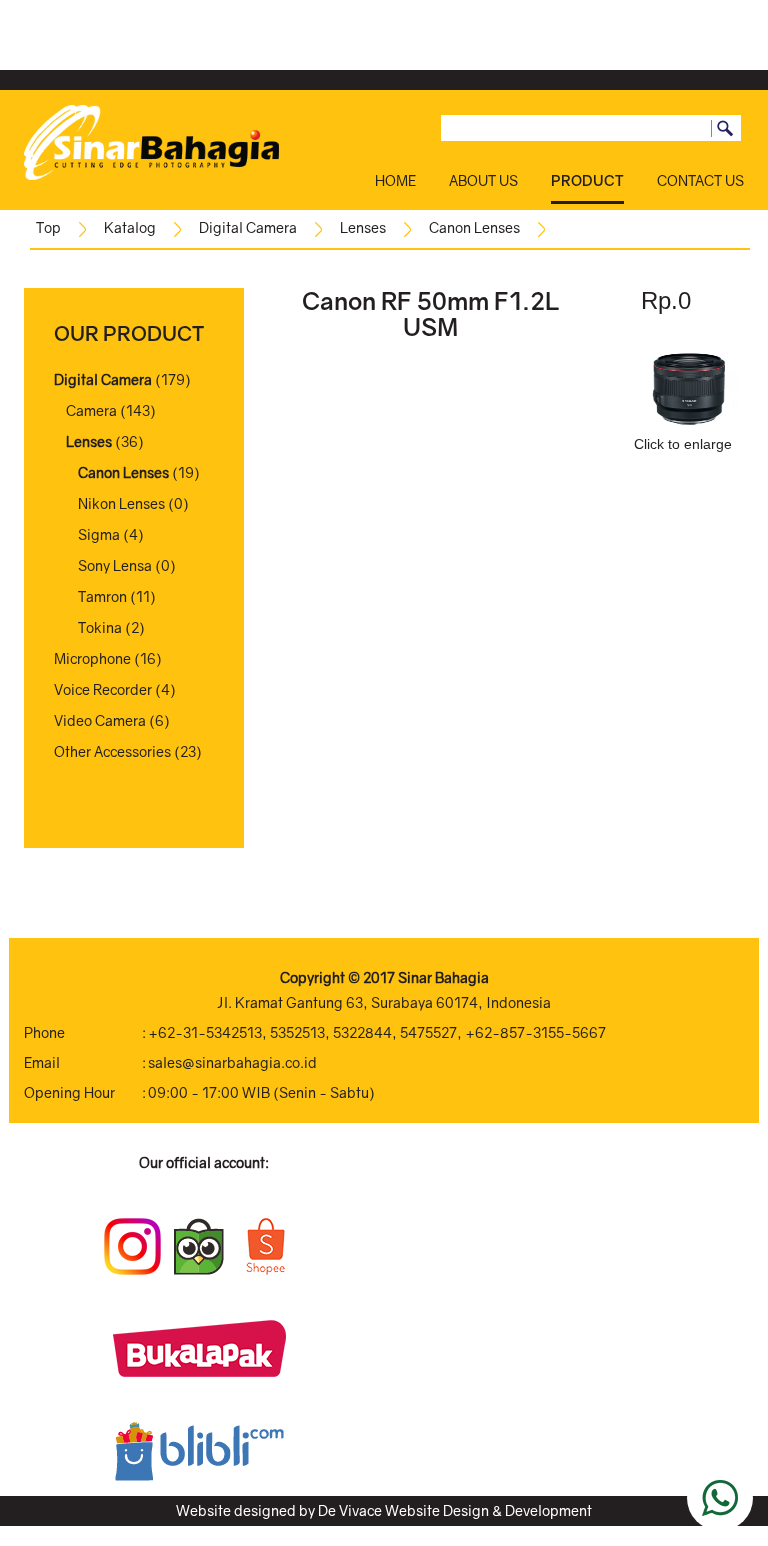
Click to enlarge (683, 444)
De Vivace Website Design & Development (455, 1510)
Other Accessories (112, 751)
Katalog (130, 227)
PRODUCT (587, 180)
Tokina (100, 627)
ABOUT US (483, 180)
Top (48, 227)
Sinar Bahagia (443, 977)
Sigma (99, 534)
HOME (395, 180)
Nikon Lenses (121, 503)
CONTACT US (700, 180)
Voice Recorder (103, 689)
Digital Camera (248, 227)
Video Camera (100, 720)
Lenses (363, 227)
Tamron (102, 596)
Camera (91, 410)
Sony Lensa (115, 565)
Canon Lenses (474, 227)
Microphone (92, 658)
